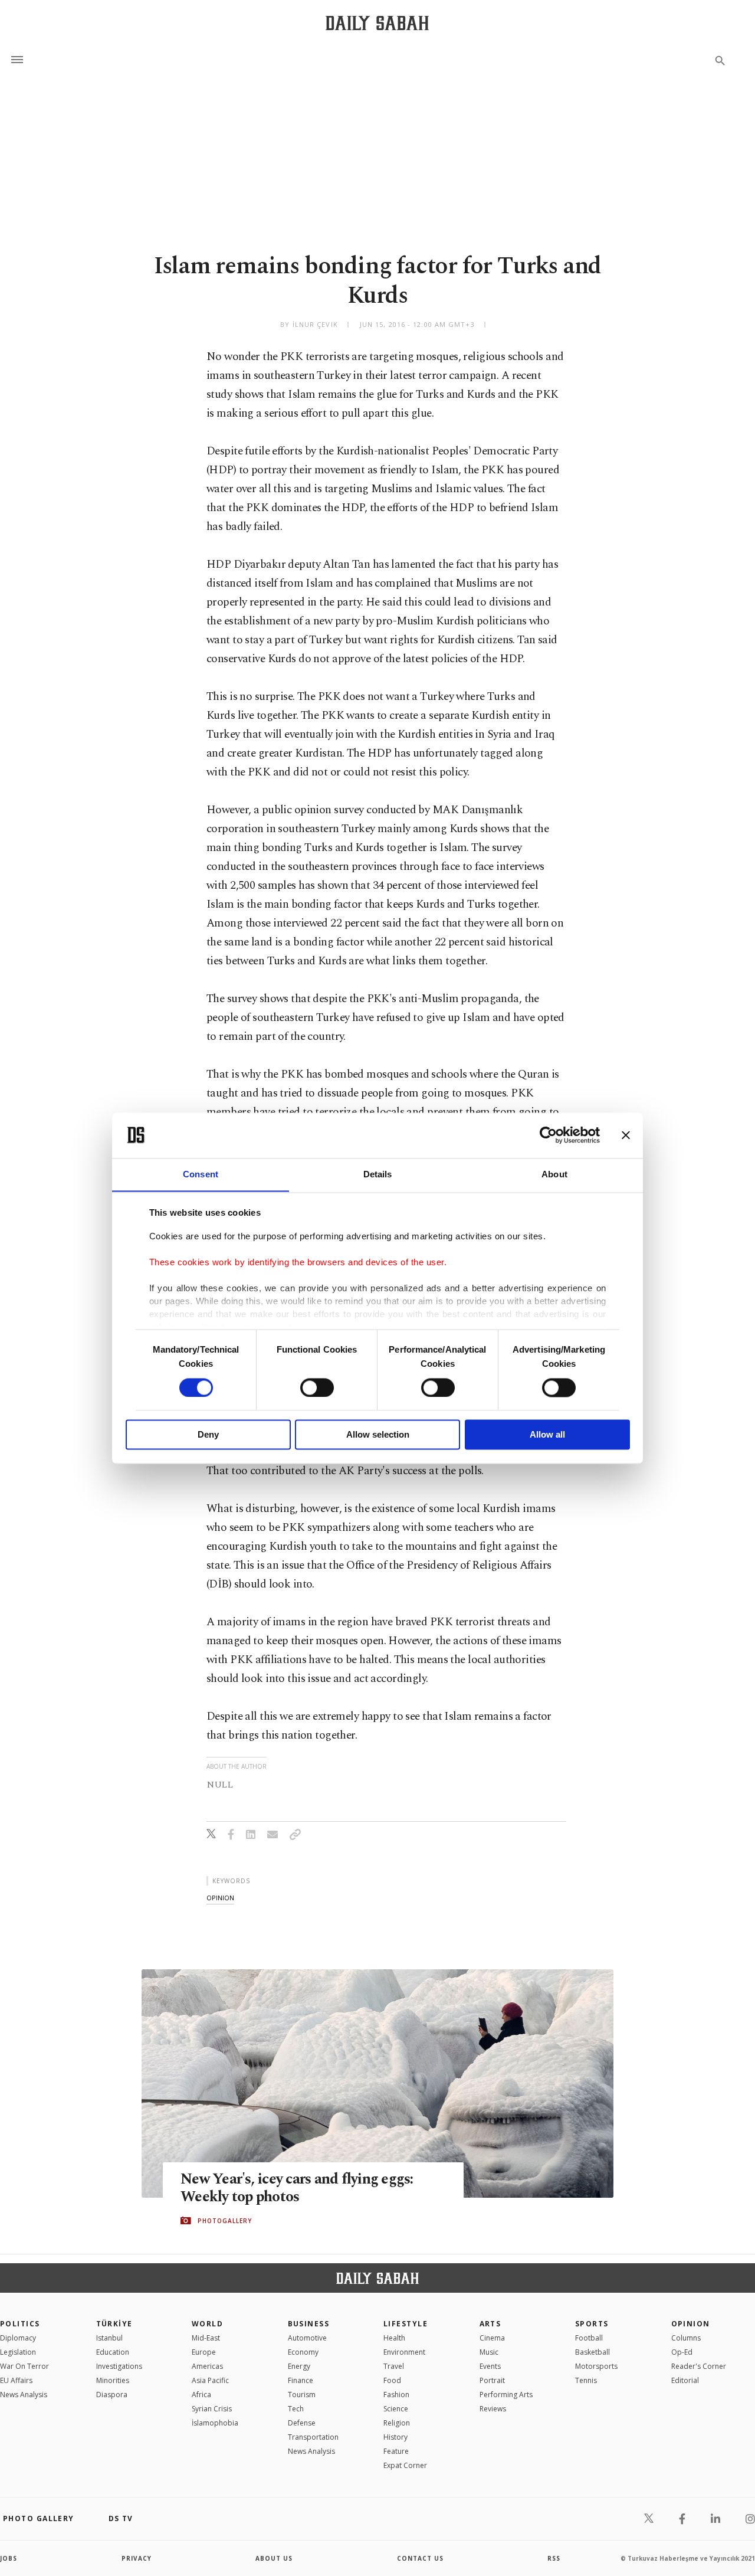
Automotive (307, 2338)
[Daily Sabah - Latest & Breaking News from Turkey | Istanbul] (377, 23)
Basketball (592, 2352)
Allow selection (378, 1435)
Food (392, 2380)
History (395, 2437)
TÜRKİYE (114, 2324)
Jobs (9, 2558)
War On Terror (24, 2366)
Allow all (547, 1435)
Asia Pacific (210, 2380)
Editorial (685, 2380)
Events (490, 2366)
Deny (208, 1435)
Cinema (492, 2338)
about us (274, 2558)
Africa (201, 2395)
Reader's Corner (699, 2366)
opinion (220, 1898)
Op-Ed (682, 2352)
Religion (397, 2423)
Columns (686, 2338)
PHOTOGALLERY (225, 2221)
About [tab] (554, 1174)
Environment (404, 2352)
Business (309, 2324)
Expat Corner (405, 2465)
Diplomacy (18, 2338)
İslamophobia (215, 2423)
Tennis (586, 2380)
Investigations (119, 2366)
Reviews (493, 2409)
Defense (302, 2423)
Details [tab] (378, 1174)
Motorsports (596, 2366)
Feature (396, 2451)
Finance (301, 2380)
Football (589, 2338)
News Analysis (24, 2395)
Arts (490, 2324)
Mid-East (206, 2338)
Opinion (691, 2324)
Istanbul (109, 2338)
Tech (296, 2409)
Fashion (396, 2395)
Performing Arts (506, 2395)
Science (396, 2409)
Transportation (313, 2437)
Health (394, 2338)
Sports (592, 2324)
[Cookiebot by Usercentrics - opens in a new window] (548, 1135)
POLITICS (20, 2324)
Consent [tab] (201, 1174)
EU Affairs (16, 2380)
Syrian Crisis (212, 2409)
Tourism (302, 2395)
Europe (204, 2352)
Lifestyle (406, 2324)
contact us (420, 2558)
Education (113, 2352)
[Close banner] (626, 1135)
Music (489, 2352)
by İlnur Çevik (309, 324)
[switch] (317, 1387)
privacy (137, 2558)
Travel (394, 2366)
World (207, 2324)
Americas (207, 2366)
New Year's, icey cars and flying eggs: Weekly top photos (297, 2188)
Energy (299, 2366)
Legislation (18, 2352)
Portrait (492, 2380)
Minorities (113, 2380)
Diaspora (112, 2395)
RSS (554, 2558)
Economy (303, 2352)
